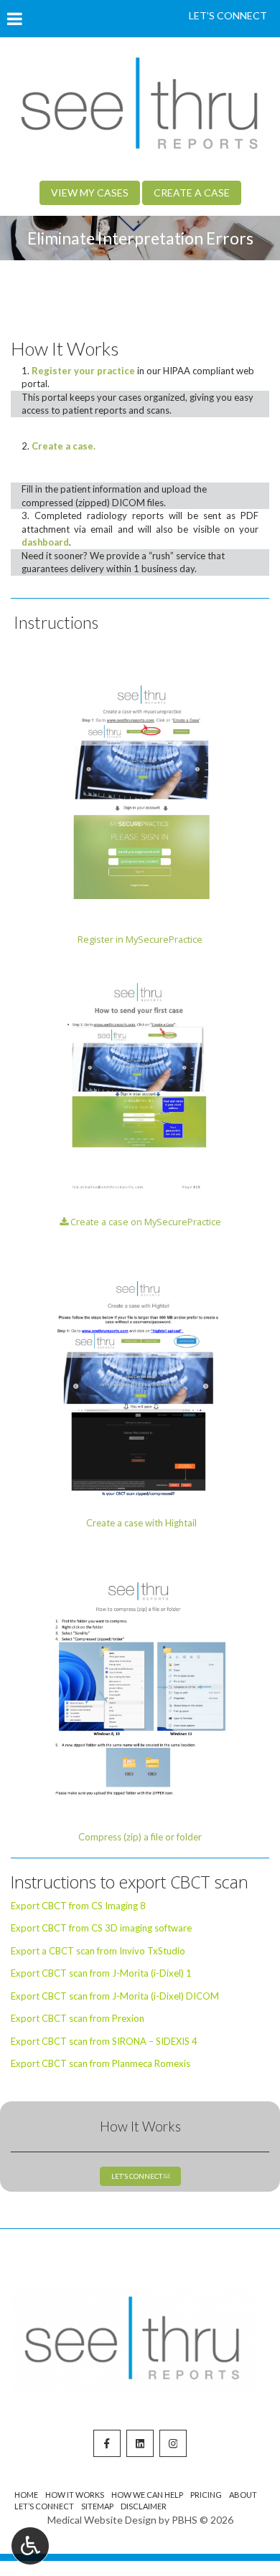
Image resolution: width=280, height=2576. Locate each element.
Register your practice (83, 371)
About (243, 2495)
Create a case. (64, 446)
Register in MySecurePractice (140, 939)
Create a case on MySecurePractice (145, 1222)
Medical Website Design (102, 2520)
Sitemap (97, 2506)
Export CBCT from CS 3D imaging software (101, 1928)
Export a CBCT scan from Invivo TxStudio (98, 1951)
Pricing (206, 2495)
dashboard (45, 542)
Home (26, 2495)
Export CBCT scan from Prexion (78, 2018)
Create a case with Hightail (140, 1523)
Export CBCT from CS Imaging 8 (78, 1906)
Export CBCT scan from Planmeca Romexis (101, 2063)
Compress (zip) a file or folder (140, 1837)
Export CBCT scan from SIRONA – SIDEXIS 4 (104, 2041)
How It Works (140, 2126)
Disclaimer (144, 2506)
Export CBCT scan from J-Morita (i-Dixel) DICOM (115, 1996)
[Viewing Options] (30, 2546)
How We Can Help (147, 2495)
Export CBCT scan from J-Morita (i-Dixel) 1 (101, 1973)
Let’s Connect (44, 2506)
